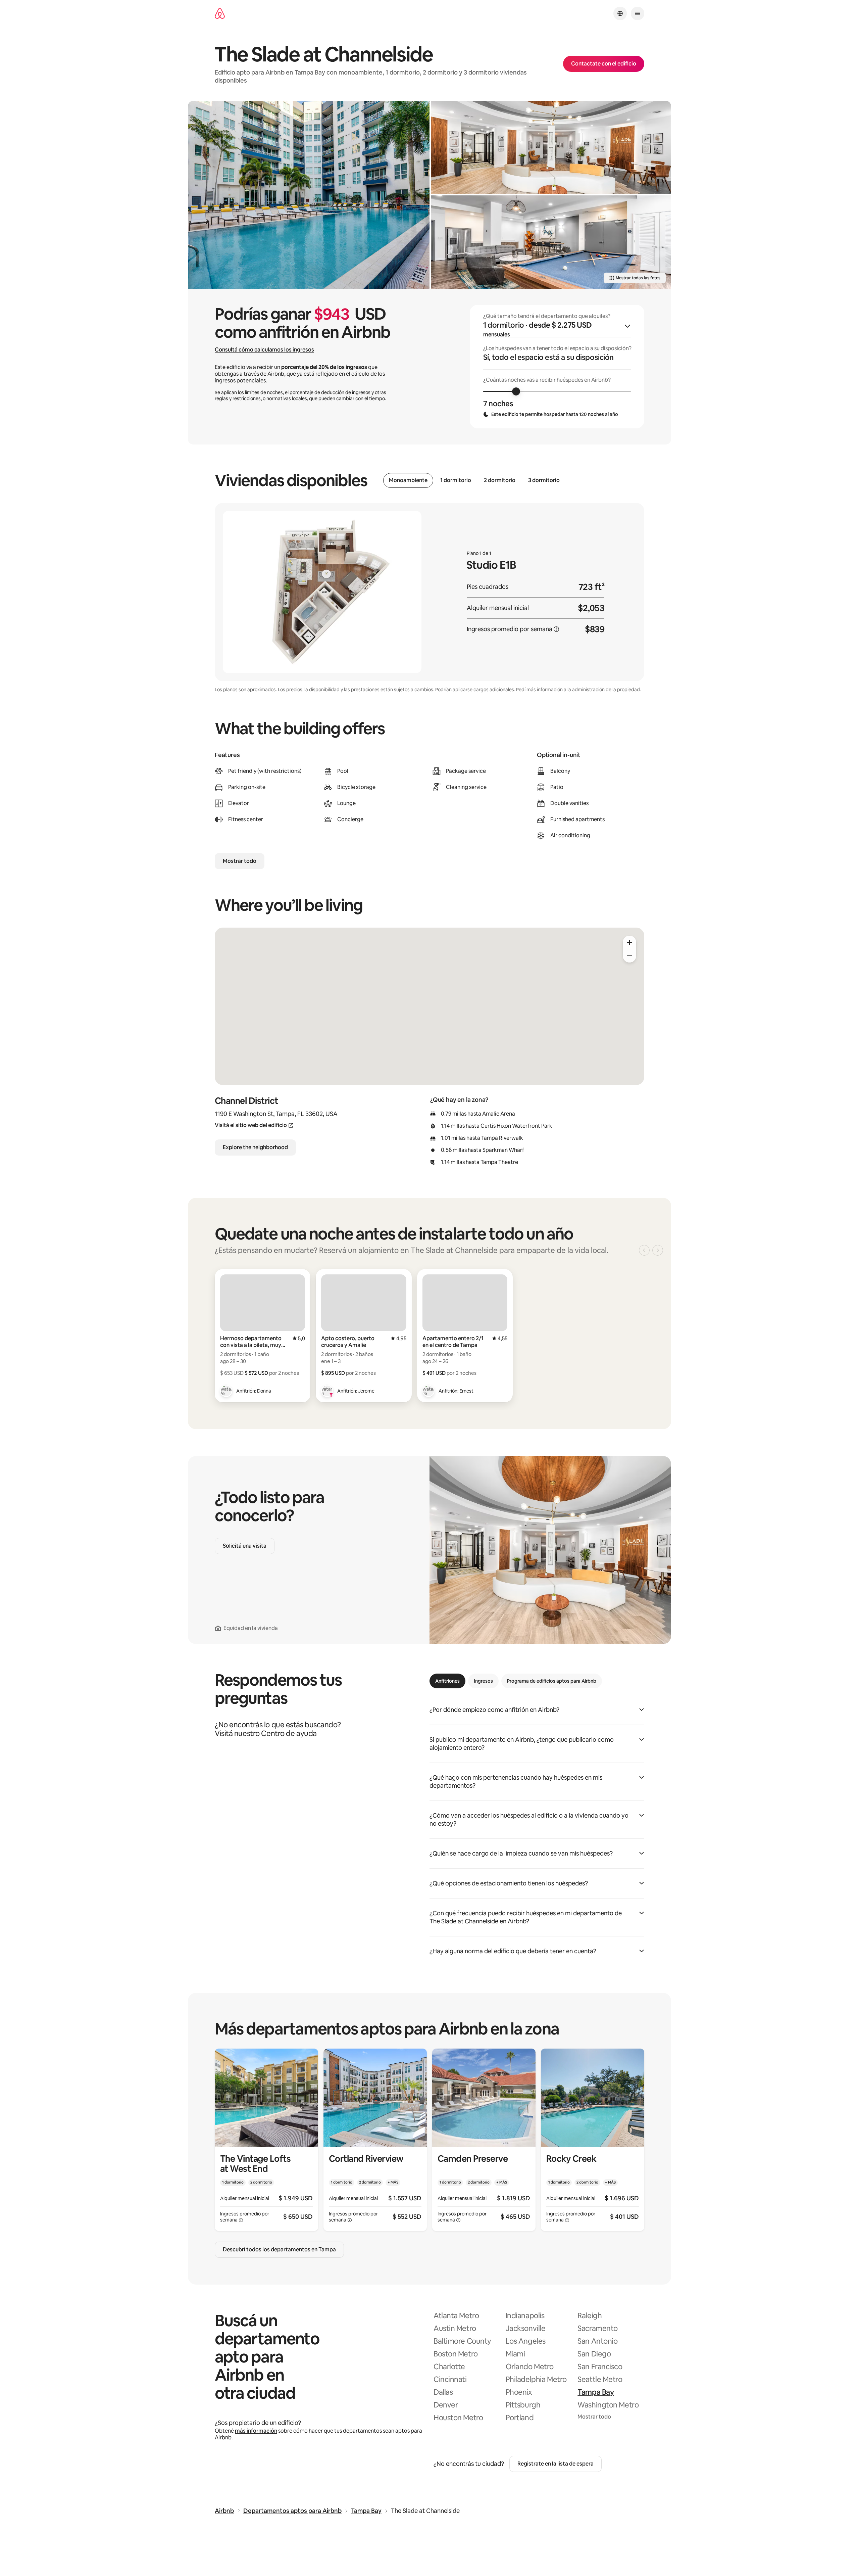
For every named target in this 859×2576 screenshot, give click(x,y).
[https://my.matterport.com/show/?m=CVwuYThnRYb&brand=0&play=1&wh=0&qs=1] (551, 147)
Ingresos (483, 1681)
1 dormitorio (456, 480)
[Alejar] (629, 956)
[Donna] (226, 1391)
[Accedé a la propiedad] (266, 2140)
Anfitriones (447, 1681)
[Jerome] (327, 1391)
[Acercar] (629, 942)
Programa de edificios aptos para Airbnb (552, 1681)
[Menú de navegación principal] (638, 13)
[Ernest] (428, 1391)
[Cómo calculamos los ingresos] (556, 629)
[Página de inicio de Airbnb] (220, 14)
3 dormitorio (544, 480)
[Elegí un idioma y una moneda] (620, 13)
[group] (557, 367)
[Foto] (309, 195)
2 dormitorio (500, 480)
